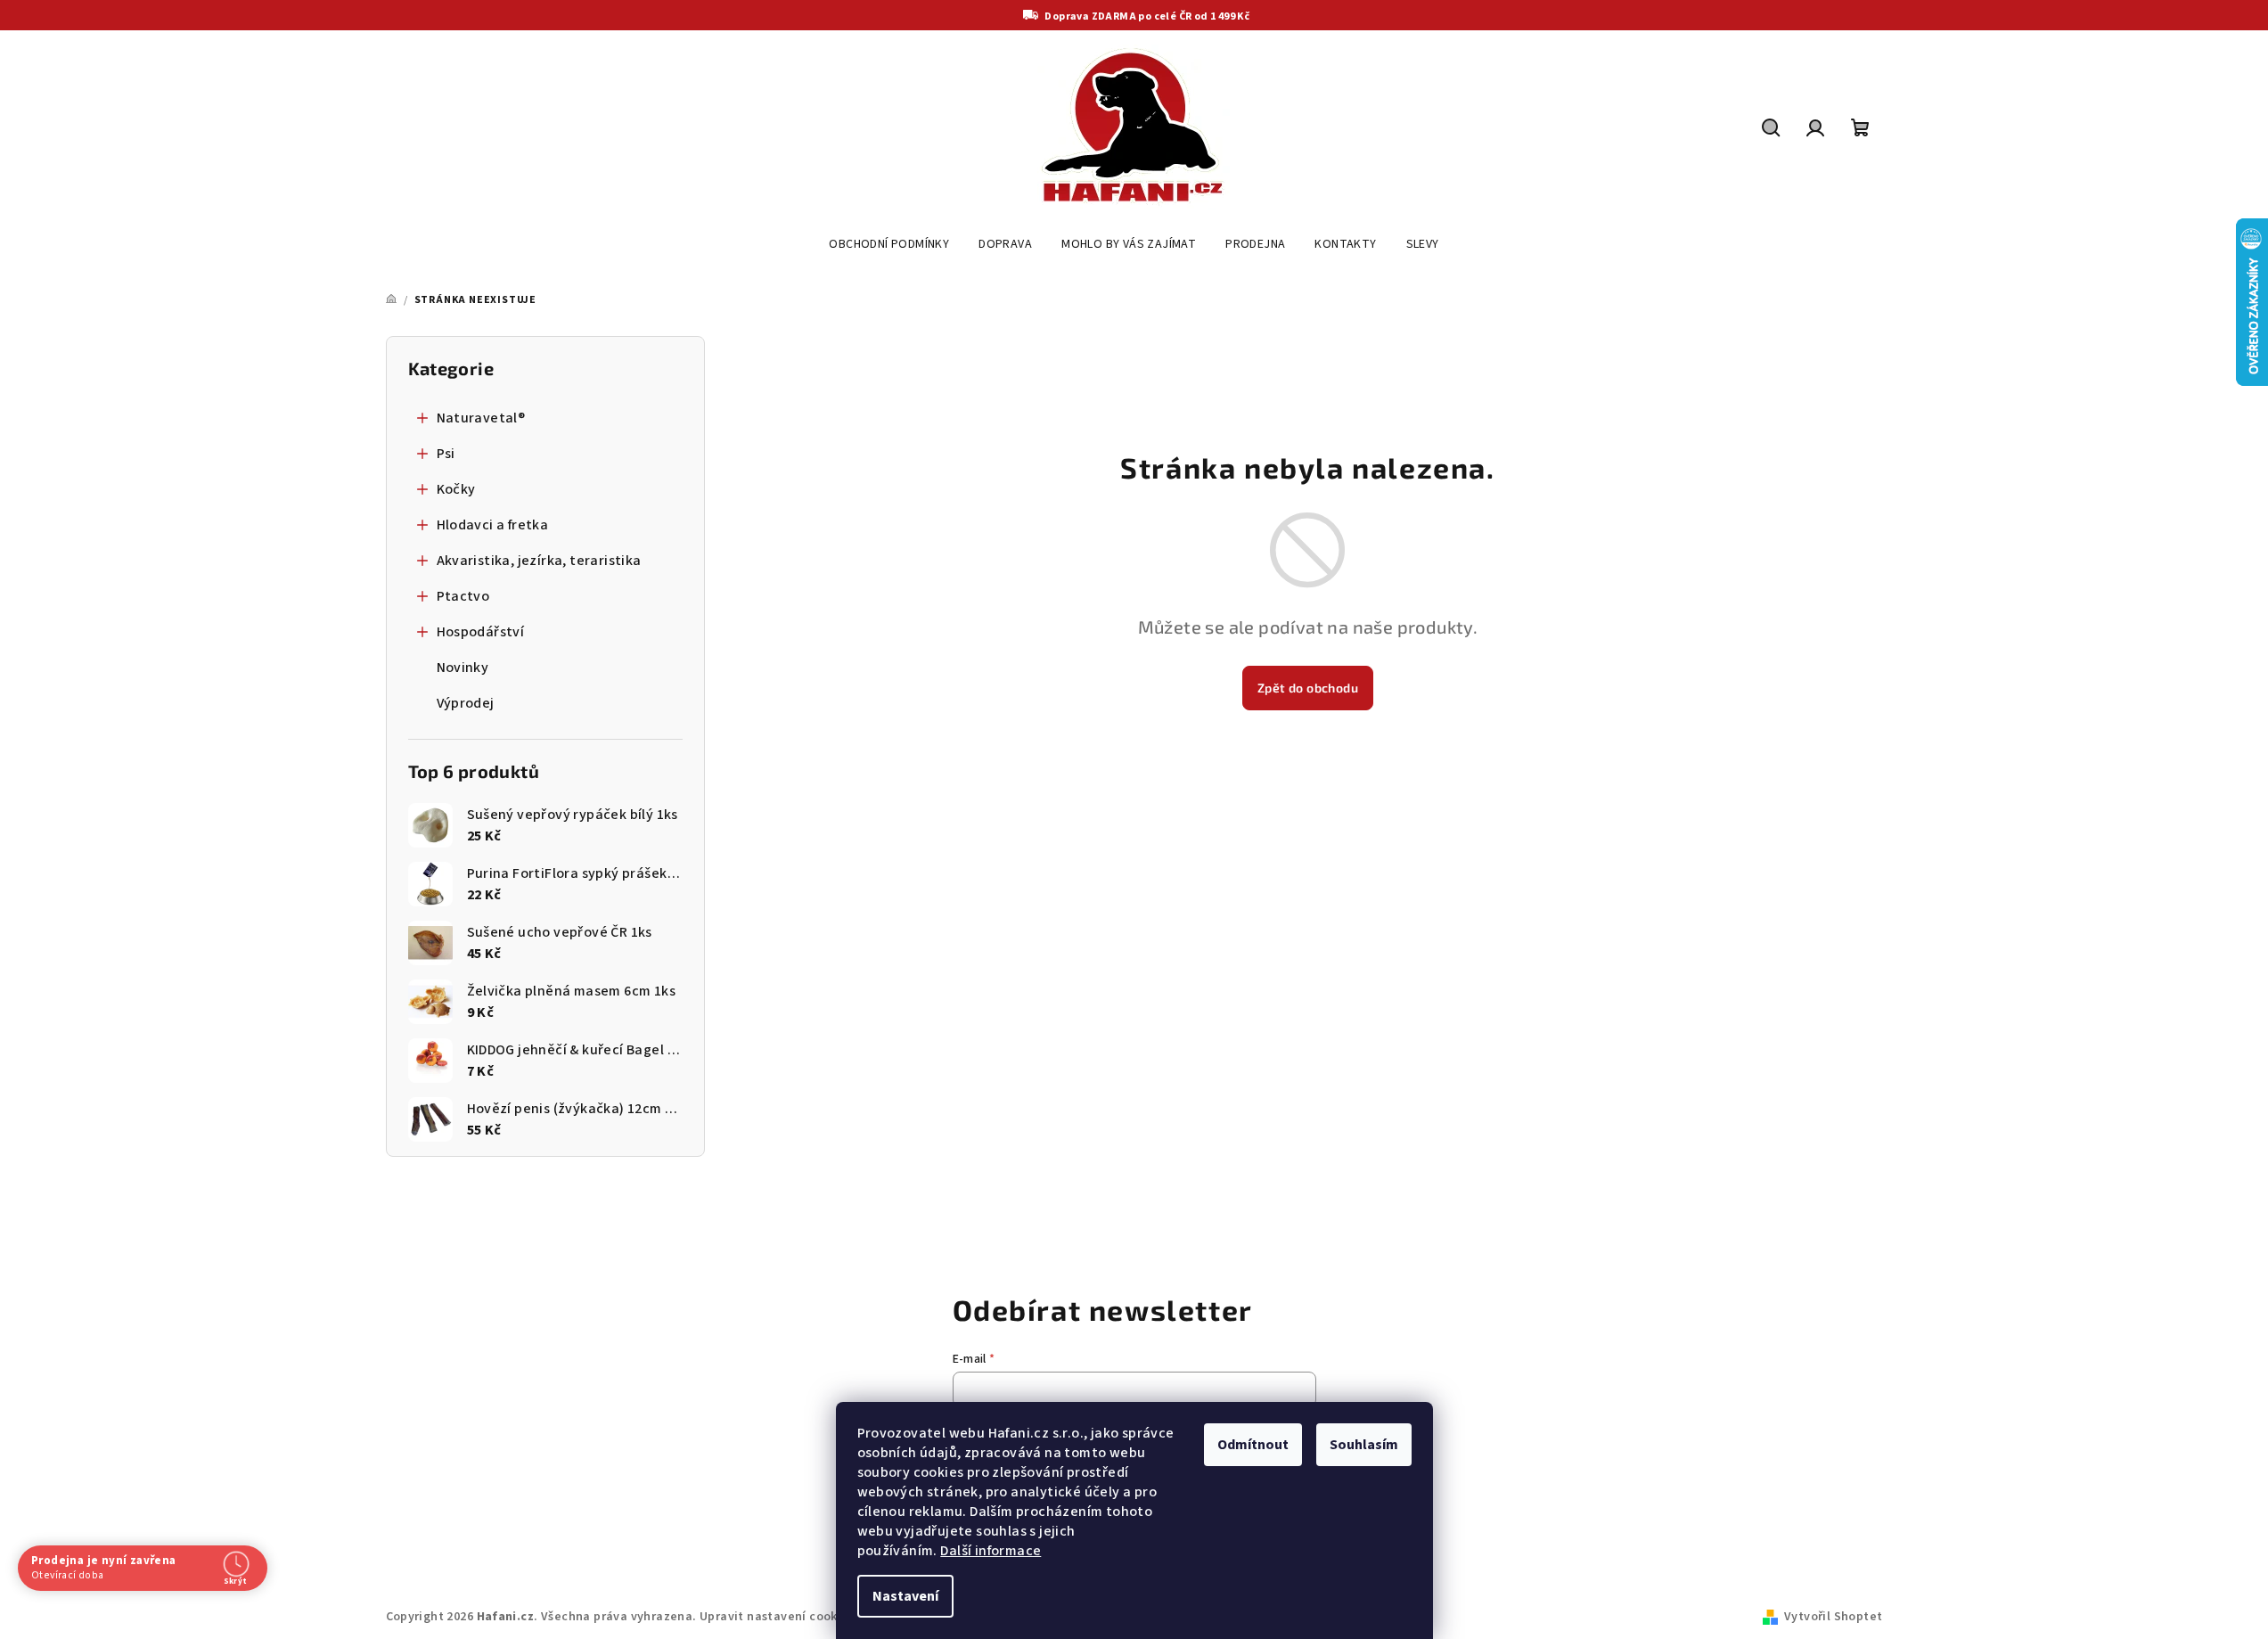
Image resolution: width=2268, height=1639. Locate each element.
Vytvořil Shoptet (1833, 1617)
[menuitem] (889, 244)
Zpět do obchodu (1308, 688)
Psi (446, 454)
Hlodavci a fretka (493, 525)
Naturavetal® (481, 418)
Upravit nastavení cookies (777, 1617)
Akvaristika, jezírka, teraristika (539, 561)
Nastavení (905, 1596)
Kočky (456, 489)
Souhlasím (1364, 1445)
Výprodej (466, 703)
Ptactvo (463, 596)
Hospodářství (481, 632)
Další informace (991, 1551)
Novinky (463, 668)
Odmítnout (1253, 1445)
